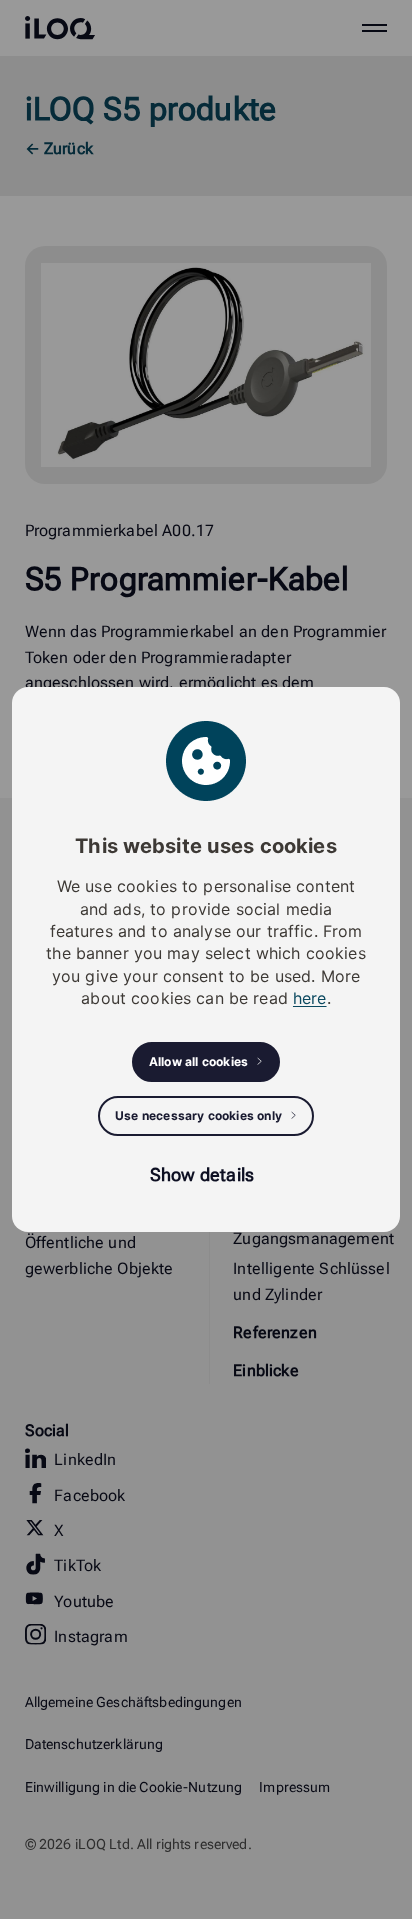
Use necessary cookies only (198, 1115)
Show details (202, 1174)
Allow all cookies (198, 1061)
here (310, 998)
